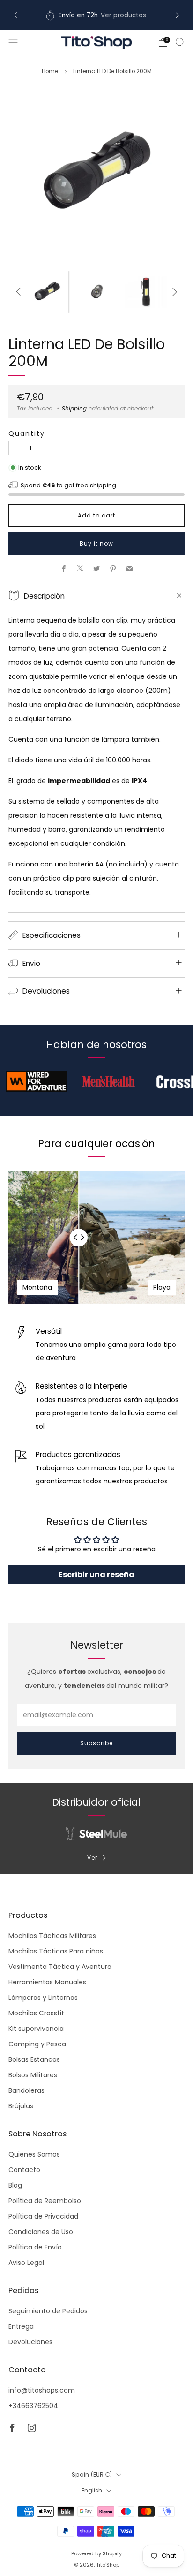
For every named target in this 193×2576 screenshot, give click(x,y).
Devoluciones (30, 2342)
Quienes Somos (34, 2154)
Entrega (21, 2326)
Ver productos (123, 15)
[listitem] (96, 15)
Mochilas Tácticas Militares (52, 1936)
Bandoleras (26, 2090)
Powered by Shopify (96, 2553)
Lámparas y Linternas (43, 1998)
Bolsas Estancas (34, 2059)
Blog (15, 2185)
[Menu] (13, 43)
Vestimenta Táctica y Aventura (60, 1967)
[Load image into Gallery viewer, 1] (47, 292)
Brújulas (21, 2106)
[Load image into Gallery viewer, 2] (96, 292)
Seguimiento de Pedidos (48, 2311)
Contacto (24, 2170)
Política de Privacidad (43, 2216)
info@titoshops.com (42, 2390)
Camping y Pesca (37, 2044)
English (92, 2490)
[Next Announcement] (178, 15)
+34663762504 (33, 2406)
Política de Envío (35, 2247)
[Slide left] (20, 292)
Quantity (27, 433)
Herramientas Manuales (47, 1982)
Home (50, 71)
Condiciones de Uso (41, 2232)
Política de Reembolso (45, 2201)
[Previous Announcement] (15, 15)
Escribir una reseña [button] (96, 1575)
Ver (92, 1858)
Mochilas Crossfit (36, 2013)
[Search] (180, 42)
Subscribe (96, 1743)
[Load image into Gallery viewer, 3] (146, 292)
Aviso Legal (26, 2263)
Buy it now (96, 543)
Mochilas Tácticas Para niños (56, 1951)
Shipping (74, 409)
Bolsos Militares (33, 2075)
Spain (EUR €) (92, 2474)
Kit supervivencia (36, 2029)
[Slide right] (173, 292)
